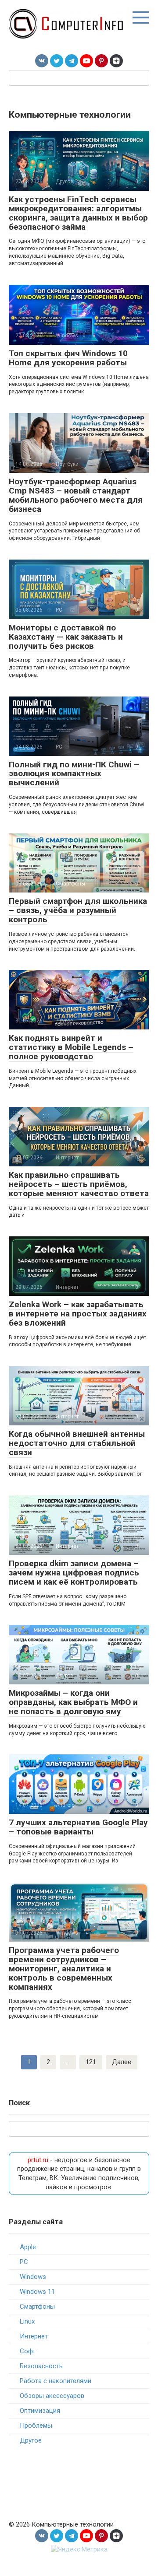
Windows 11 (37, 2292)
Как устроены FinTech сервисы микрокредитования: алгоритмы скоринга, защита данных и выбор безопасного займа (78, 213)
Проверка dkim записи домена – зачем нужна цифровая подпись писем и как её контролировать (74, 1573)
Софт (28, 2351)
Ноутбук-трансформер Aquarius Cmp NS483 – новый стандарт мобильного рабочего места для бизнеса (76, 495)
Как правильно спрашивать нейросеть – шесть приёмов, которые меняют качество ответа (79, 1184)
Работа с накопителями (56, 2381)
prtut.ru (38, 2160)
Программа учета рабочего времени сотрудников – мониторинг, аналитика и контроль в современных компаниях (64, 1969)
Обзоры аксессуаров (52, 2396)
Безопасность (41, 2366)
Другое (31, 2440)
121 (91, 2062)
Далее (122, 2062)
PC (24, 2262)
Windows (33, 2277)
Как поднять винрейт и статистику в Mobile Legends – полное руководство (71, 1047)
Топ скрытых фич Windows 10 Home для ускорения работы (68, 358)
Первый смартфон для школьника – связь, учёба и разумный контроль (78, 910)
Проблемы (36, 2425)
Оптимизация (40, 2411)
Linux (27, 2321)
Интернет (34, 2336)
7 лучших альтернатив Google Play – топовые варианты (78, 1827)
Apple (28, 2247)
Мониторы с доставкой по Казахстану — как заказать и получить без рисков (66, 637)
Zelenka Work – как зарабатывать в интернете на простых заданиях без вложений (78, 1314)
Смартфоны (37, 2306)
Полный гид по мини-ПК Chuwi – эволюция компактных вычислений (74, 774)
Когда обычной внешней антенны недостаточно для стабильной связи (77, 1443)
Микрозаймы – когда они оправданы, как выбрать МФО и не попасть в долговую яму (73, 1702)
